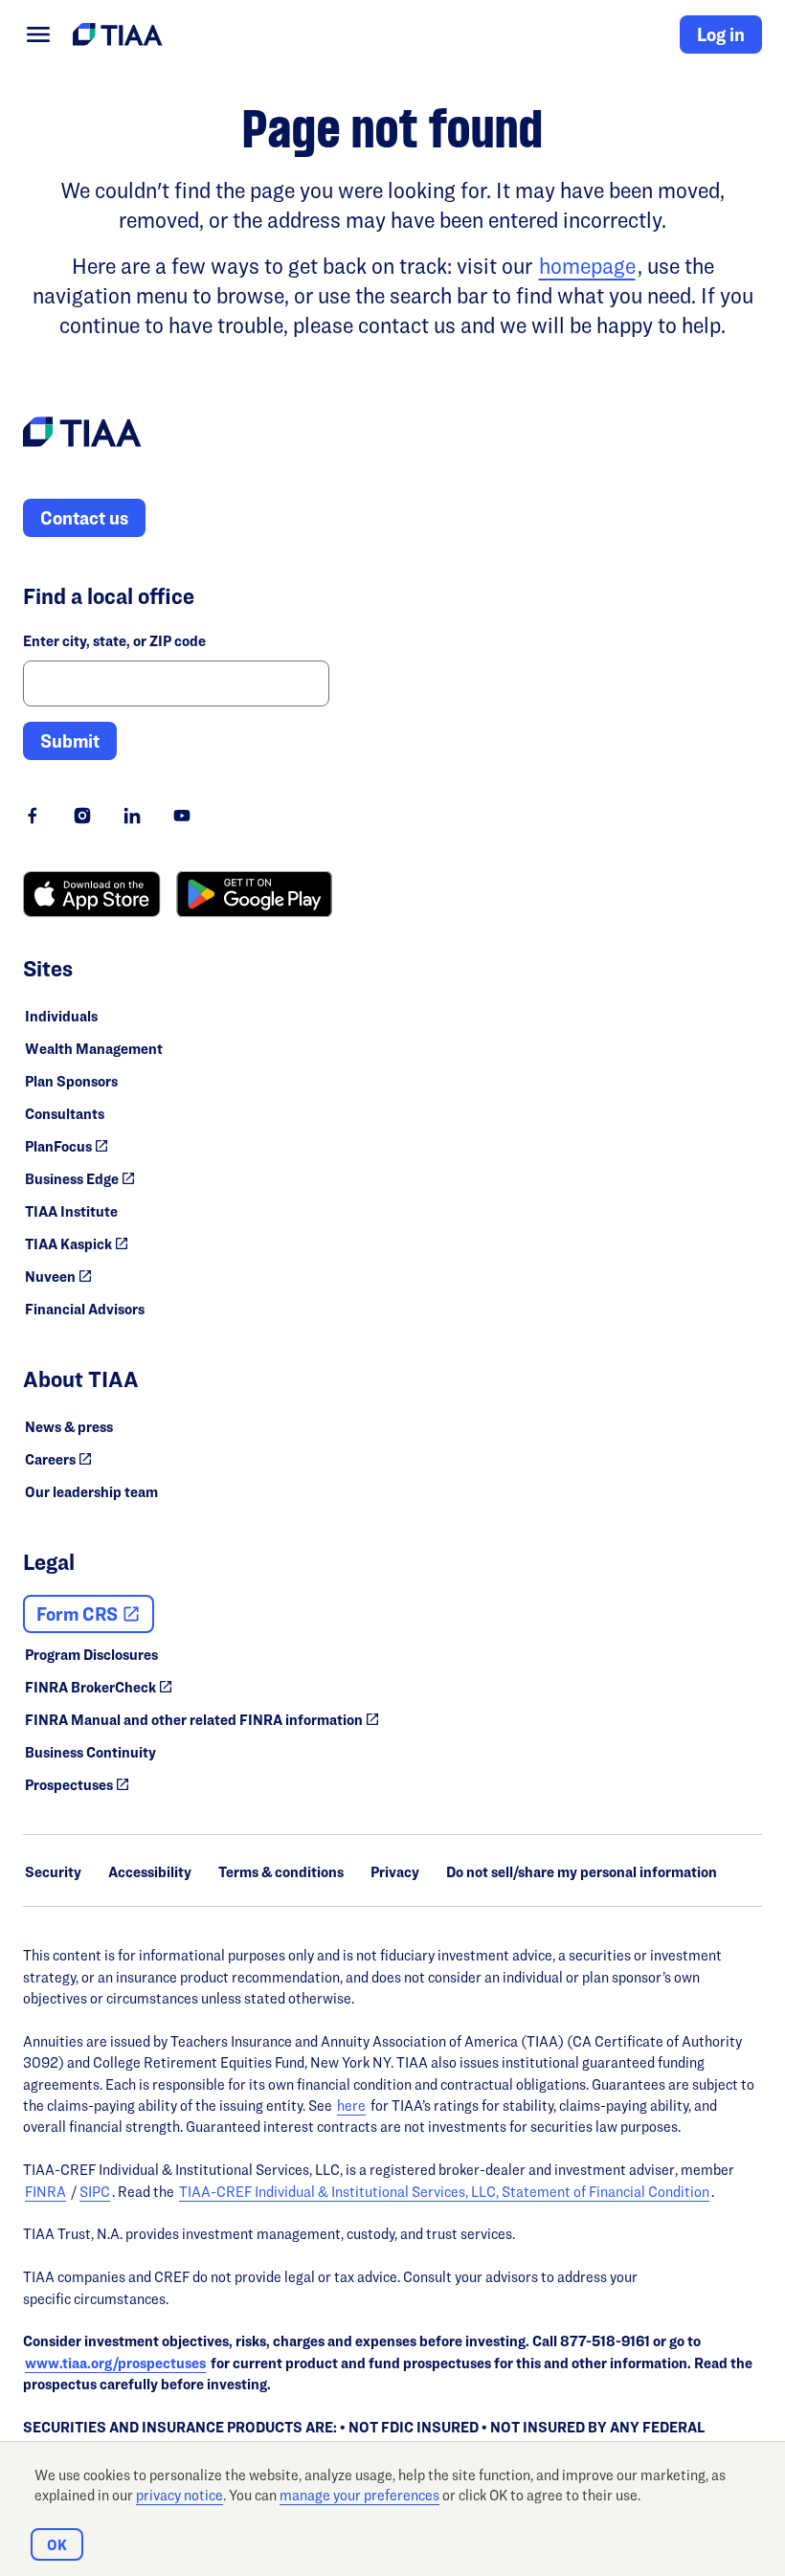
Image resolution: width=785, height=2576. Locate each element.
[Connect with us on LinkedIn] (132, 816)
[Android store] (254, 894)
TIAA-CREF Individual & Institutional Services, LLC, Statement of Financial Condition (444, 2192)
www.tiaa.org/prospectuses (115, 2363)
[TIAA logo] (82, 435)
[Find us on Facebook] (33, 816)
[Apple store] (92, 894)
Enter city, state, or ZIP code (114, 641)
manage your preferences (359, 2495)
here (351, 2106)
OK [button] (57, 2545)
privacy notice (179, 2495)
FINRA (45, 2192)
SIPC (95, 2192)
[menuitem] (38, 34)
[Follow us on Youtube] (182, 816)
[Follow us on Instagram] (82, 816)
